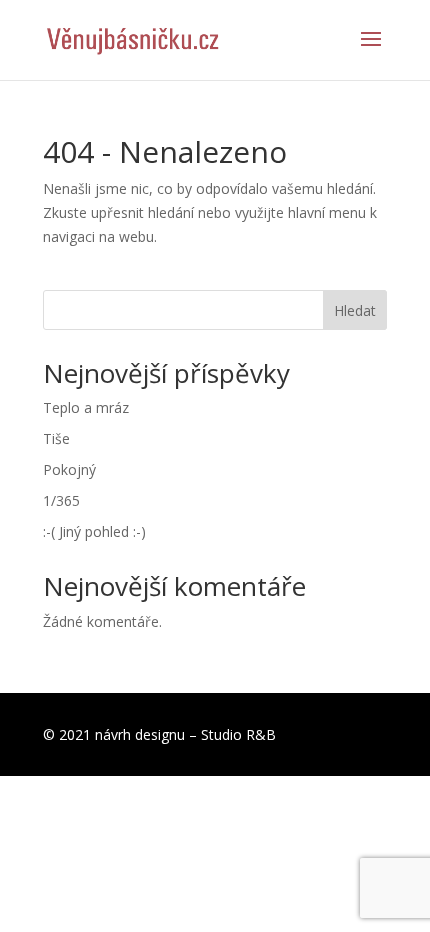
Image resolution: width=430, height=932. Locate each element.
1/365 (61, 500)
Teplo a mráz (86, 407)
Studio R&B (238, 734)
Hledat (355, 310)
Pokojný (69, 469)
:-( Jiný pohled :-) (94, 531)
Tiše (56, 438)
